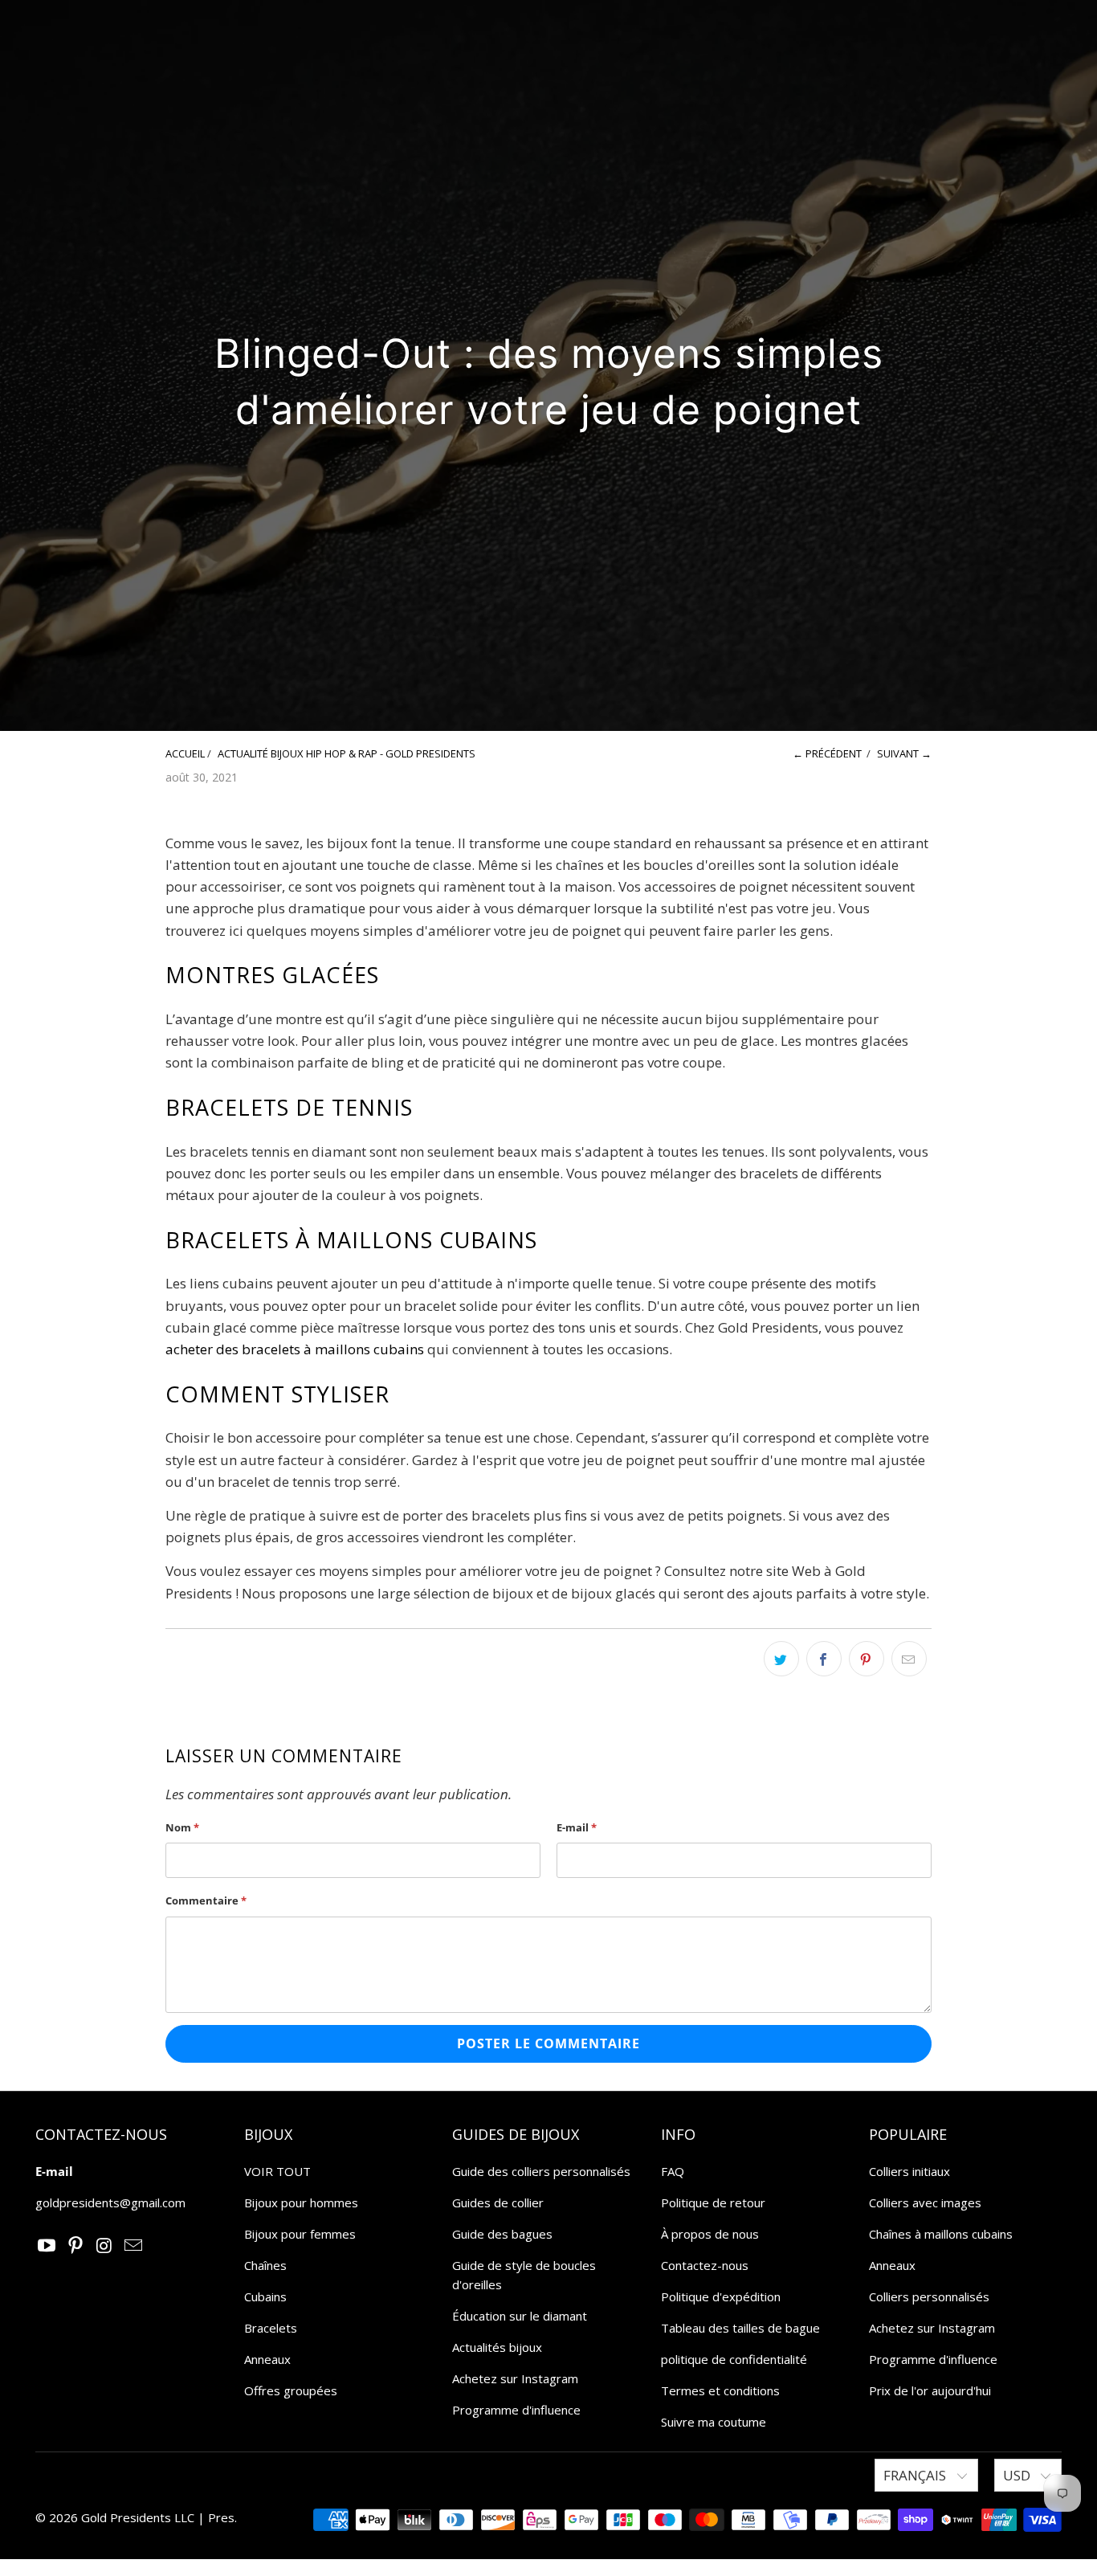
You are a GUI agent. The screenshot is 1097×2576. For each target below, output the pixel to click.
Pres (221, 2517)
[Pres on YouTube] (47, 2246)
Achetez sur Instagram (515, 2378)
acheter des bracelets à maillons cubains (295, 1349)
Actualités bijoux (497, 2347)
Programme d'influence (516, 2410)
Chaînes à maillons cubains (941, 2234)
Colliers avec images (925, 2202)
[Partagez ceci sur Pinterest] (867, 1659)
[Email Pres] (133, 2246)
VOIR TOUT (277, 2171)
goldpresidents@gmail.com (110, 2202)
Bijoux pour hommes (301, 2202)
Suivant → (904, 753)
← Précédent (827, 753)
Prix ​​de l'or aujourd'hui (930, 2390)
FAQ (673, 2171)
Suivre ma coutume (714, 2422)
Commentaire (206, 1900)
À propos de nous (710, 2234)
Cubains (265, 2296)
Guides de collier (498, 2202)
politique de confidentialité (734, 2359)
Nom (182, 1827)
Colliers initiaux (909, 2171)
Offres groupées (291, 2390)
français (916, 2475)
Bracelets (271, 2328)
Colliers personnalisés (929, 2296)
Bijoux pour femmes (300, 2234)
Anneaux (267, 2359)
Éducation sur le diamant (520, 2316)
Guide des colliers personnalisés (541, 2171)
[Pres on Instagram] (105, 2246)
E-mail (577, 1827)
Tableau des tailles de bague (740, 2328)
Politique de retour (713, 2202)
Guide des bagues (502, 2234)
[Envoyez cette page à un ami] (909, 1659)
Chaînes (265, 2265)
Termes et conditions (720, 2390)
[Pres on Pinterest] (76, 2246)
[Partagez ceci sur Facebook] (824, 1659)
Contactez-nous (705, 2265)
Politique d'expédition (721, 2296)
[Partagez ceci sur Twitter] (781, 1659)
